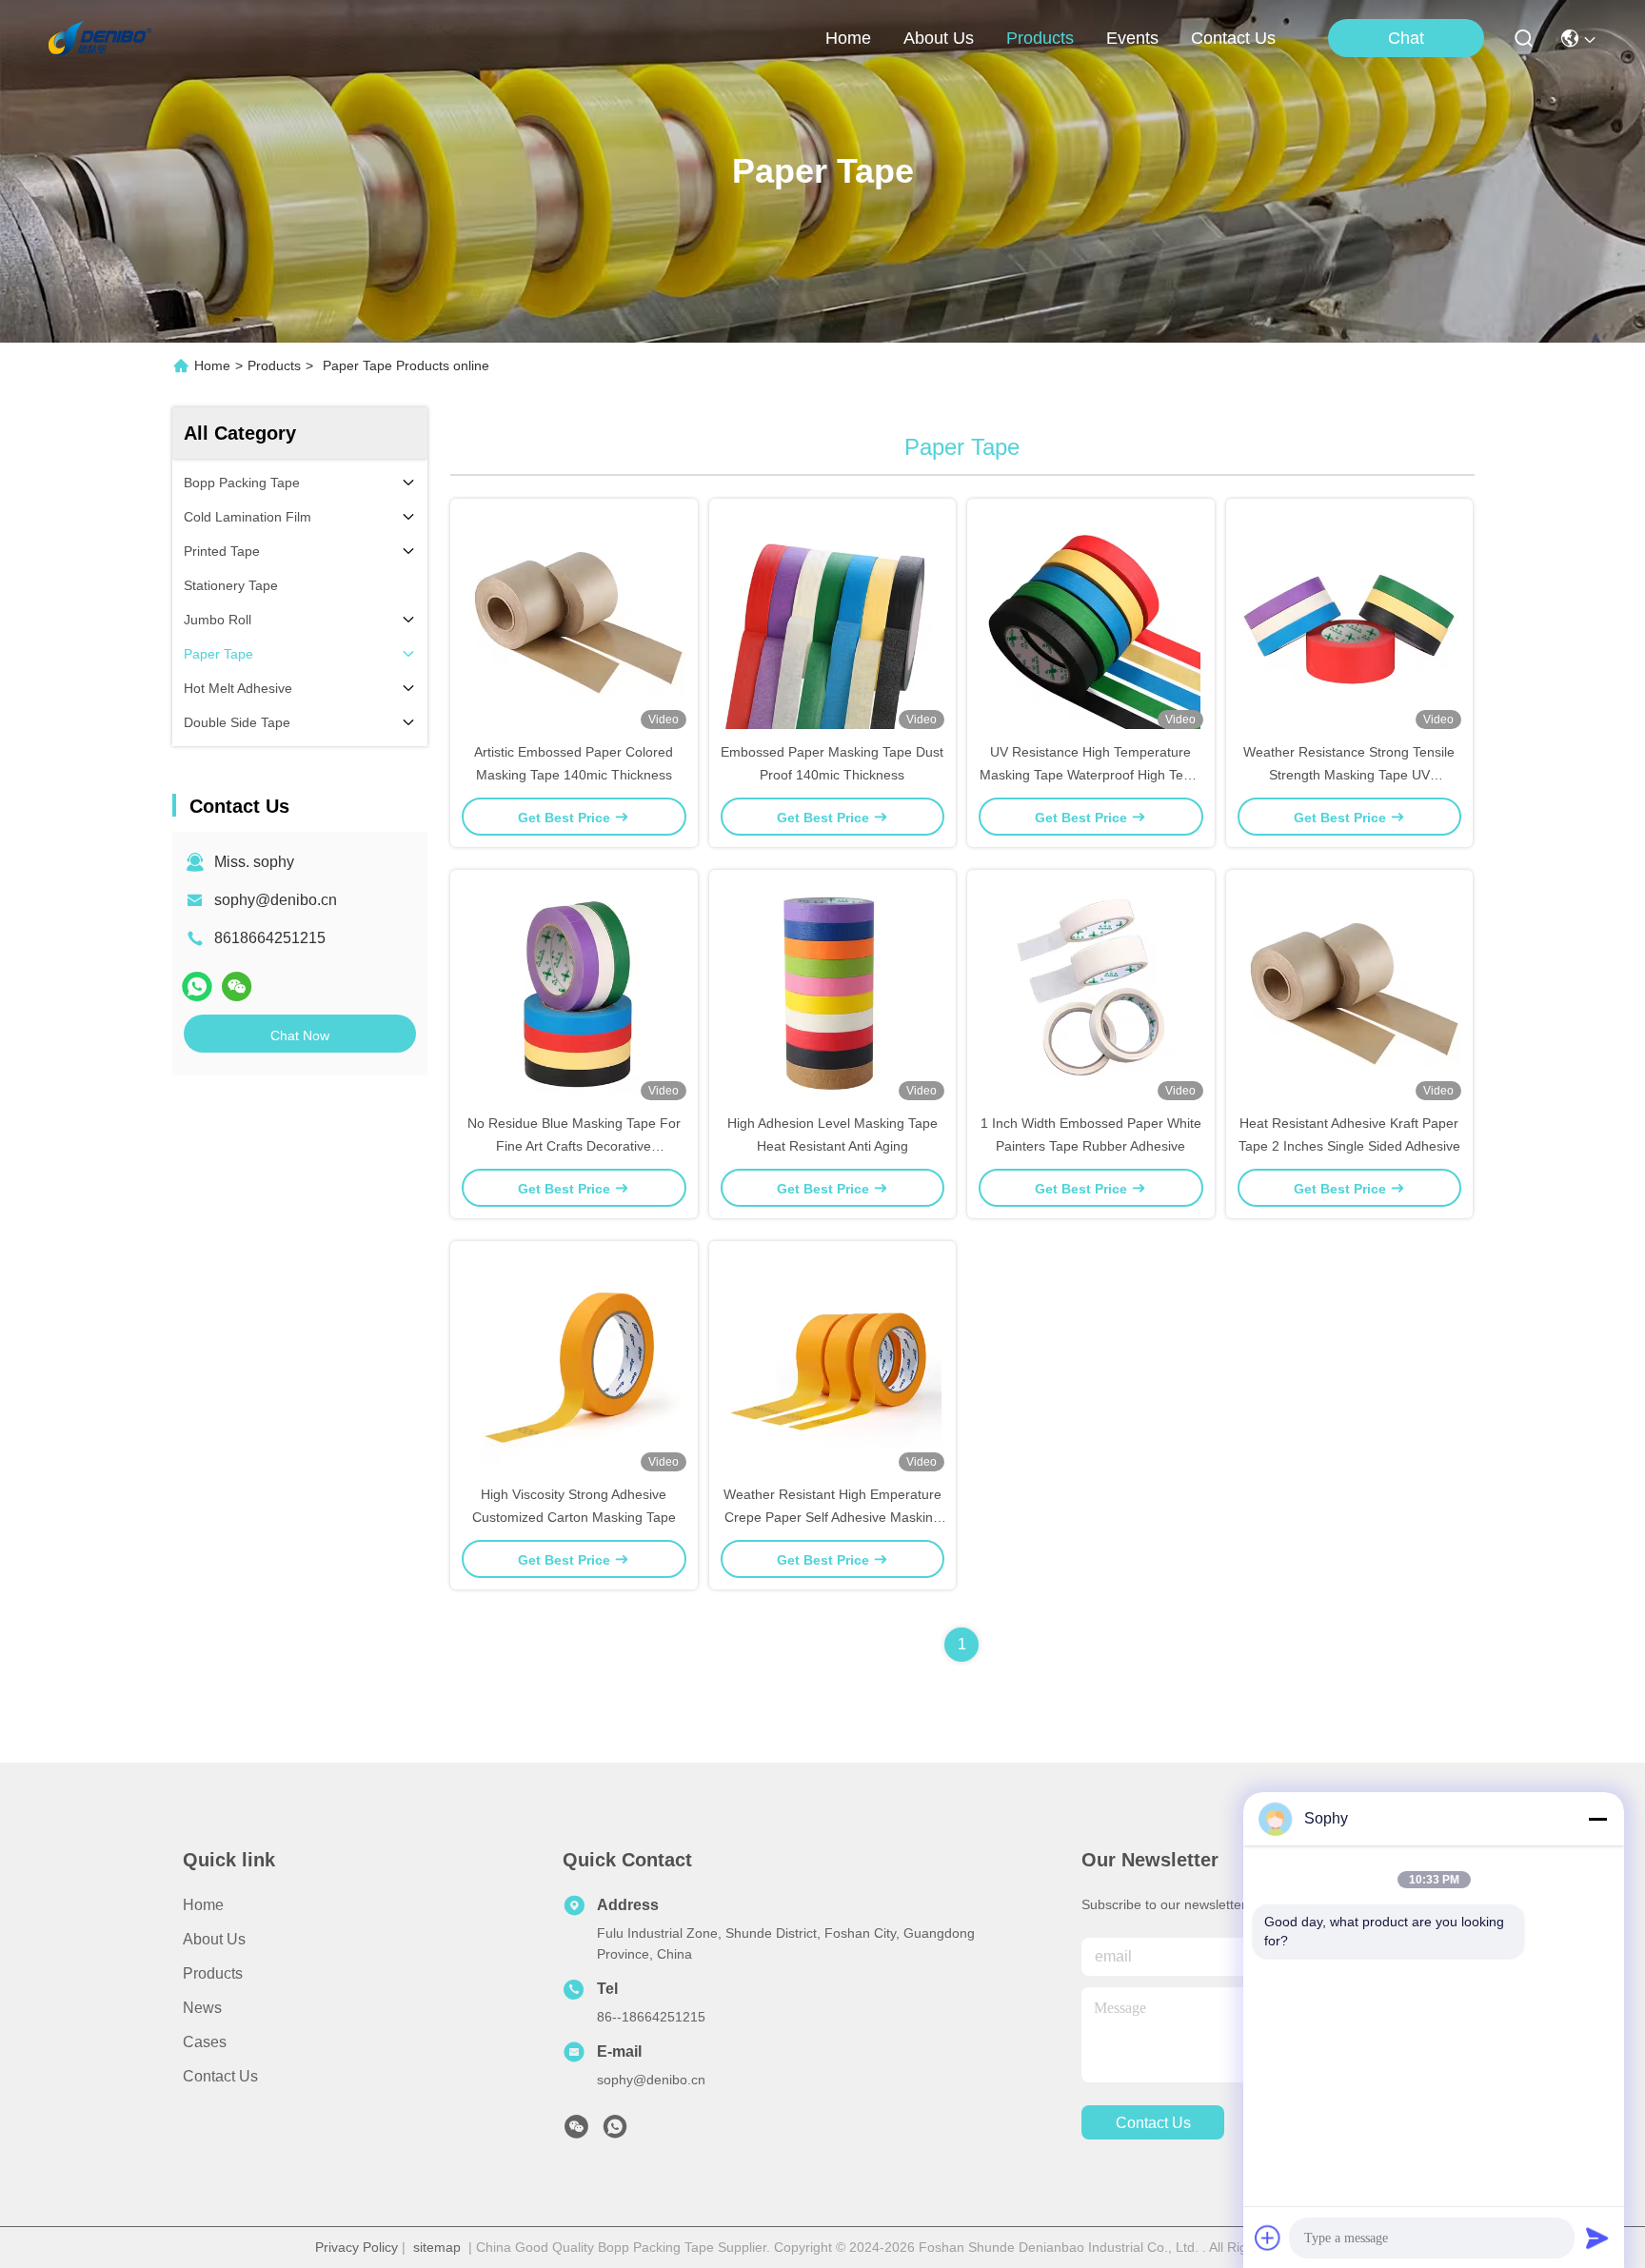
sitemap (437, 2247)
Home (848, 38)
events (1132, 38)
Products (274, 365)
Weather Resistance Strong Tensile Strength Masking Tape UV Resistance (1349, 775)
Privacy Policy (357, 2247)
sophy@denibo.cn (276, 900)
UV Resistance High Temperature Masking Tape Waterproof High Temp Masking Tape (1091, 775)
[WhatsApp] (197, 986)
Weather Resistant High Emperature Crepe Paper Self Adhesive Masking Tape (832, 1517)
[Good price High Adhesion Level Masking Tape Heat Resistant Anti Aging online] (833, 991)
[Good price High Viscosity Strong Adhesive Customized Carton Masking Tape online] (574, 1362)
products (1040, 38)
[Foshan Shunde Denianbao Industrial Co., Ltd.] (100, 38)
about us (939, 38)
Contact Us (220, 2076)
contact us (1233, 38)
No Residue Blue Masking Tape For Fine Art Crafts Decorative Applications (574, 1146)
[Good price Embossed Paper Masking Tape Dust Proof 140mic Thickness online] (833, 620)
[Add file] (1268, 2238)
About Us (214, 1939)
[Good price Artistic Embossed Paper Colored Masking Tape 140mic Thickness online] (574, 620)
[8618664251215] (615, 2132)
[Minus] (1597, 1819)
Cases (205, 2042)
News (202, 2008)
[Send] (1597, 2238)
